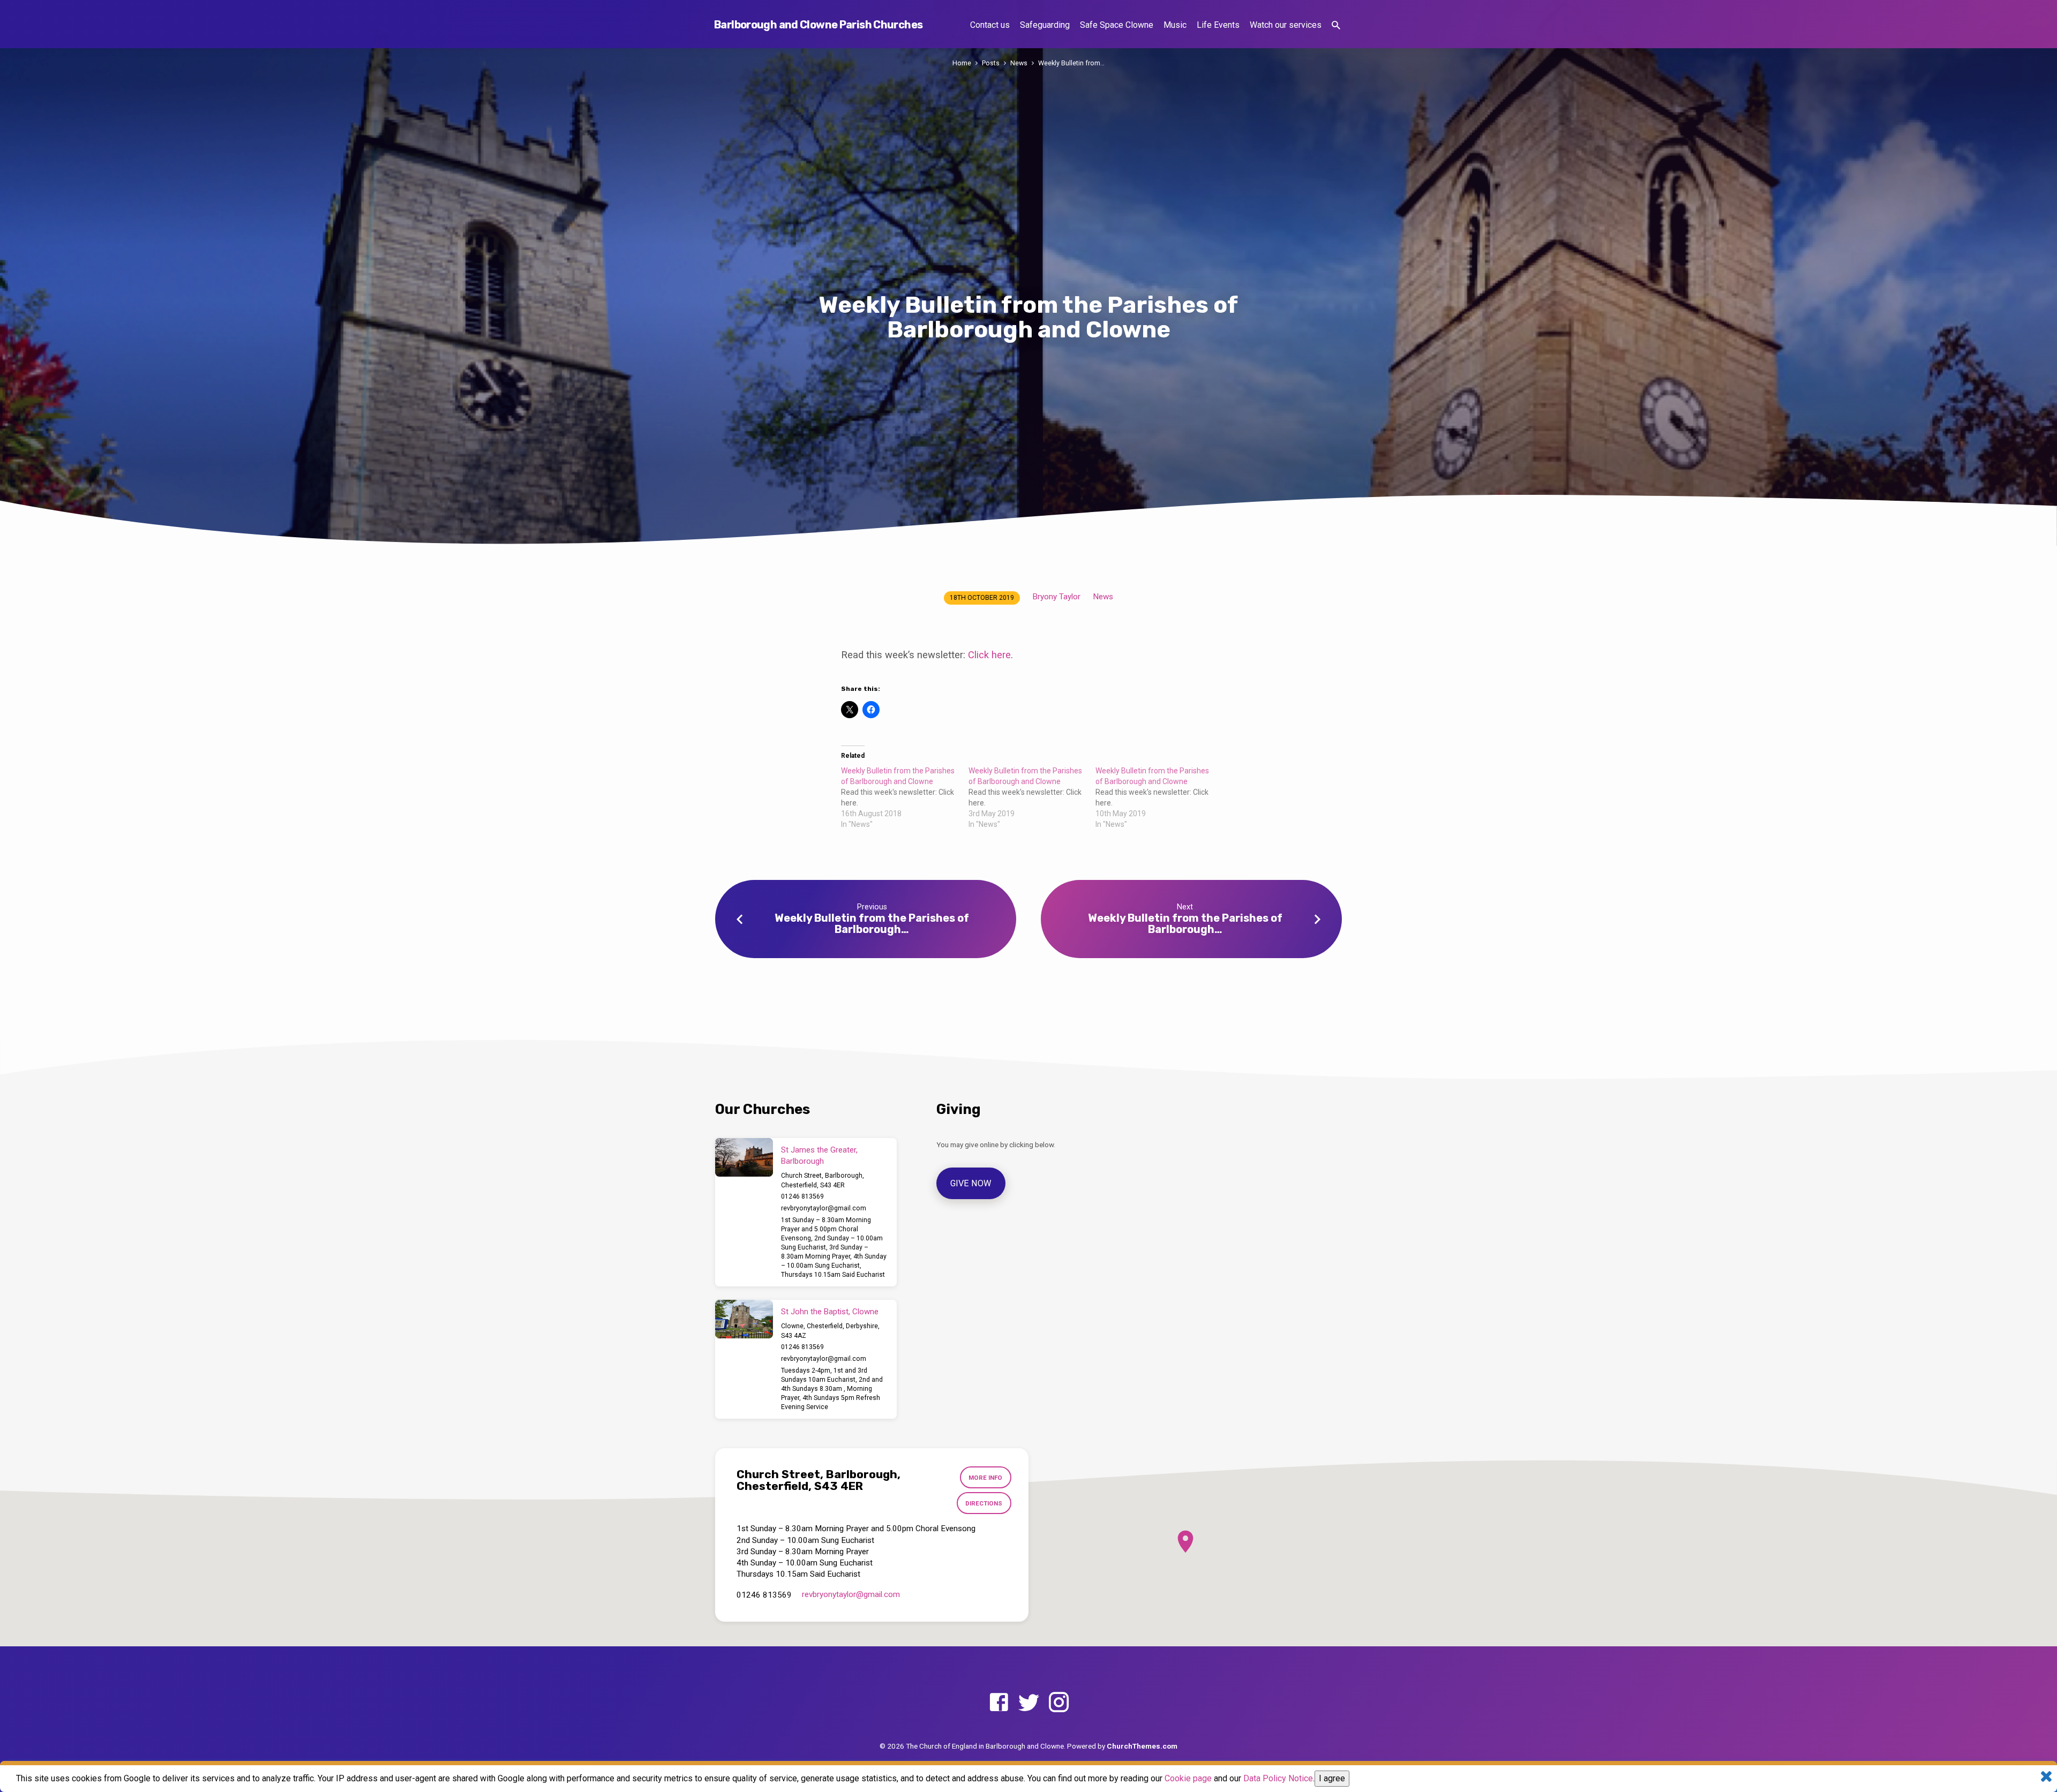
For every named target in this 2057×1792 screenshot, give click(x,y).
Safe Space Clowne (1117, 25)
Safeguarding (1045, 25)
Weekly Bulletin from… (1071, 63)
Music (1175, 25)
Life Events (1218, 25)
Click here (989, 655)
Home (962, 63)
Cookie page (1188, 1778)
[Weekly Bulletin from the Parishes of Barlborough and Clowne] (905, 797)
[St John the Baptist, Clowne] (744, 1319)
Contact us (990, 25)
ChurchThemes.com (1142, 1746)
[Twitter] (1029, 1703)
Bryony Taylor (1056, 597)
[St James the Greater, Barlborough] (744, 1157)
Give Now (971, 1183)
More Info (985, 1478)
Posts (991, 63)
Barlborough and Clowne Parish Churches (818, 25)
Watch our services (1286, 25)
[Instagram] (1059, 1703)
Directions (984, 1503)
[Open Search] (1336, 25)
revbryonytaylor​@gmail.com (824, 1208)
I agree (1332, 1778)
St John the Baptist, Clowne (830, 1312)
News (1019, 63)
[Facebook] (999, 1703)
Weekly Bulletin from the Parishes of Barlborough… (872, 924)
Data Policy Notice (1278, 1778)
